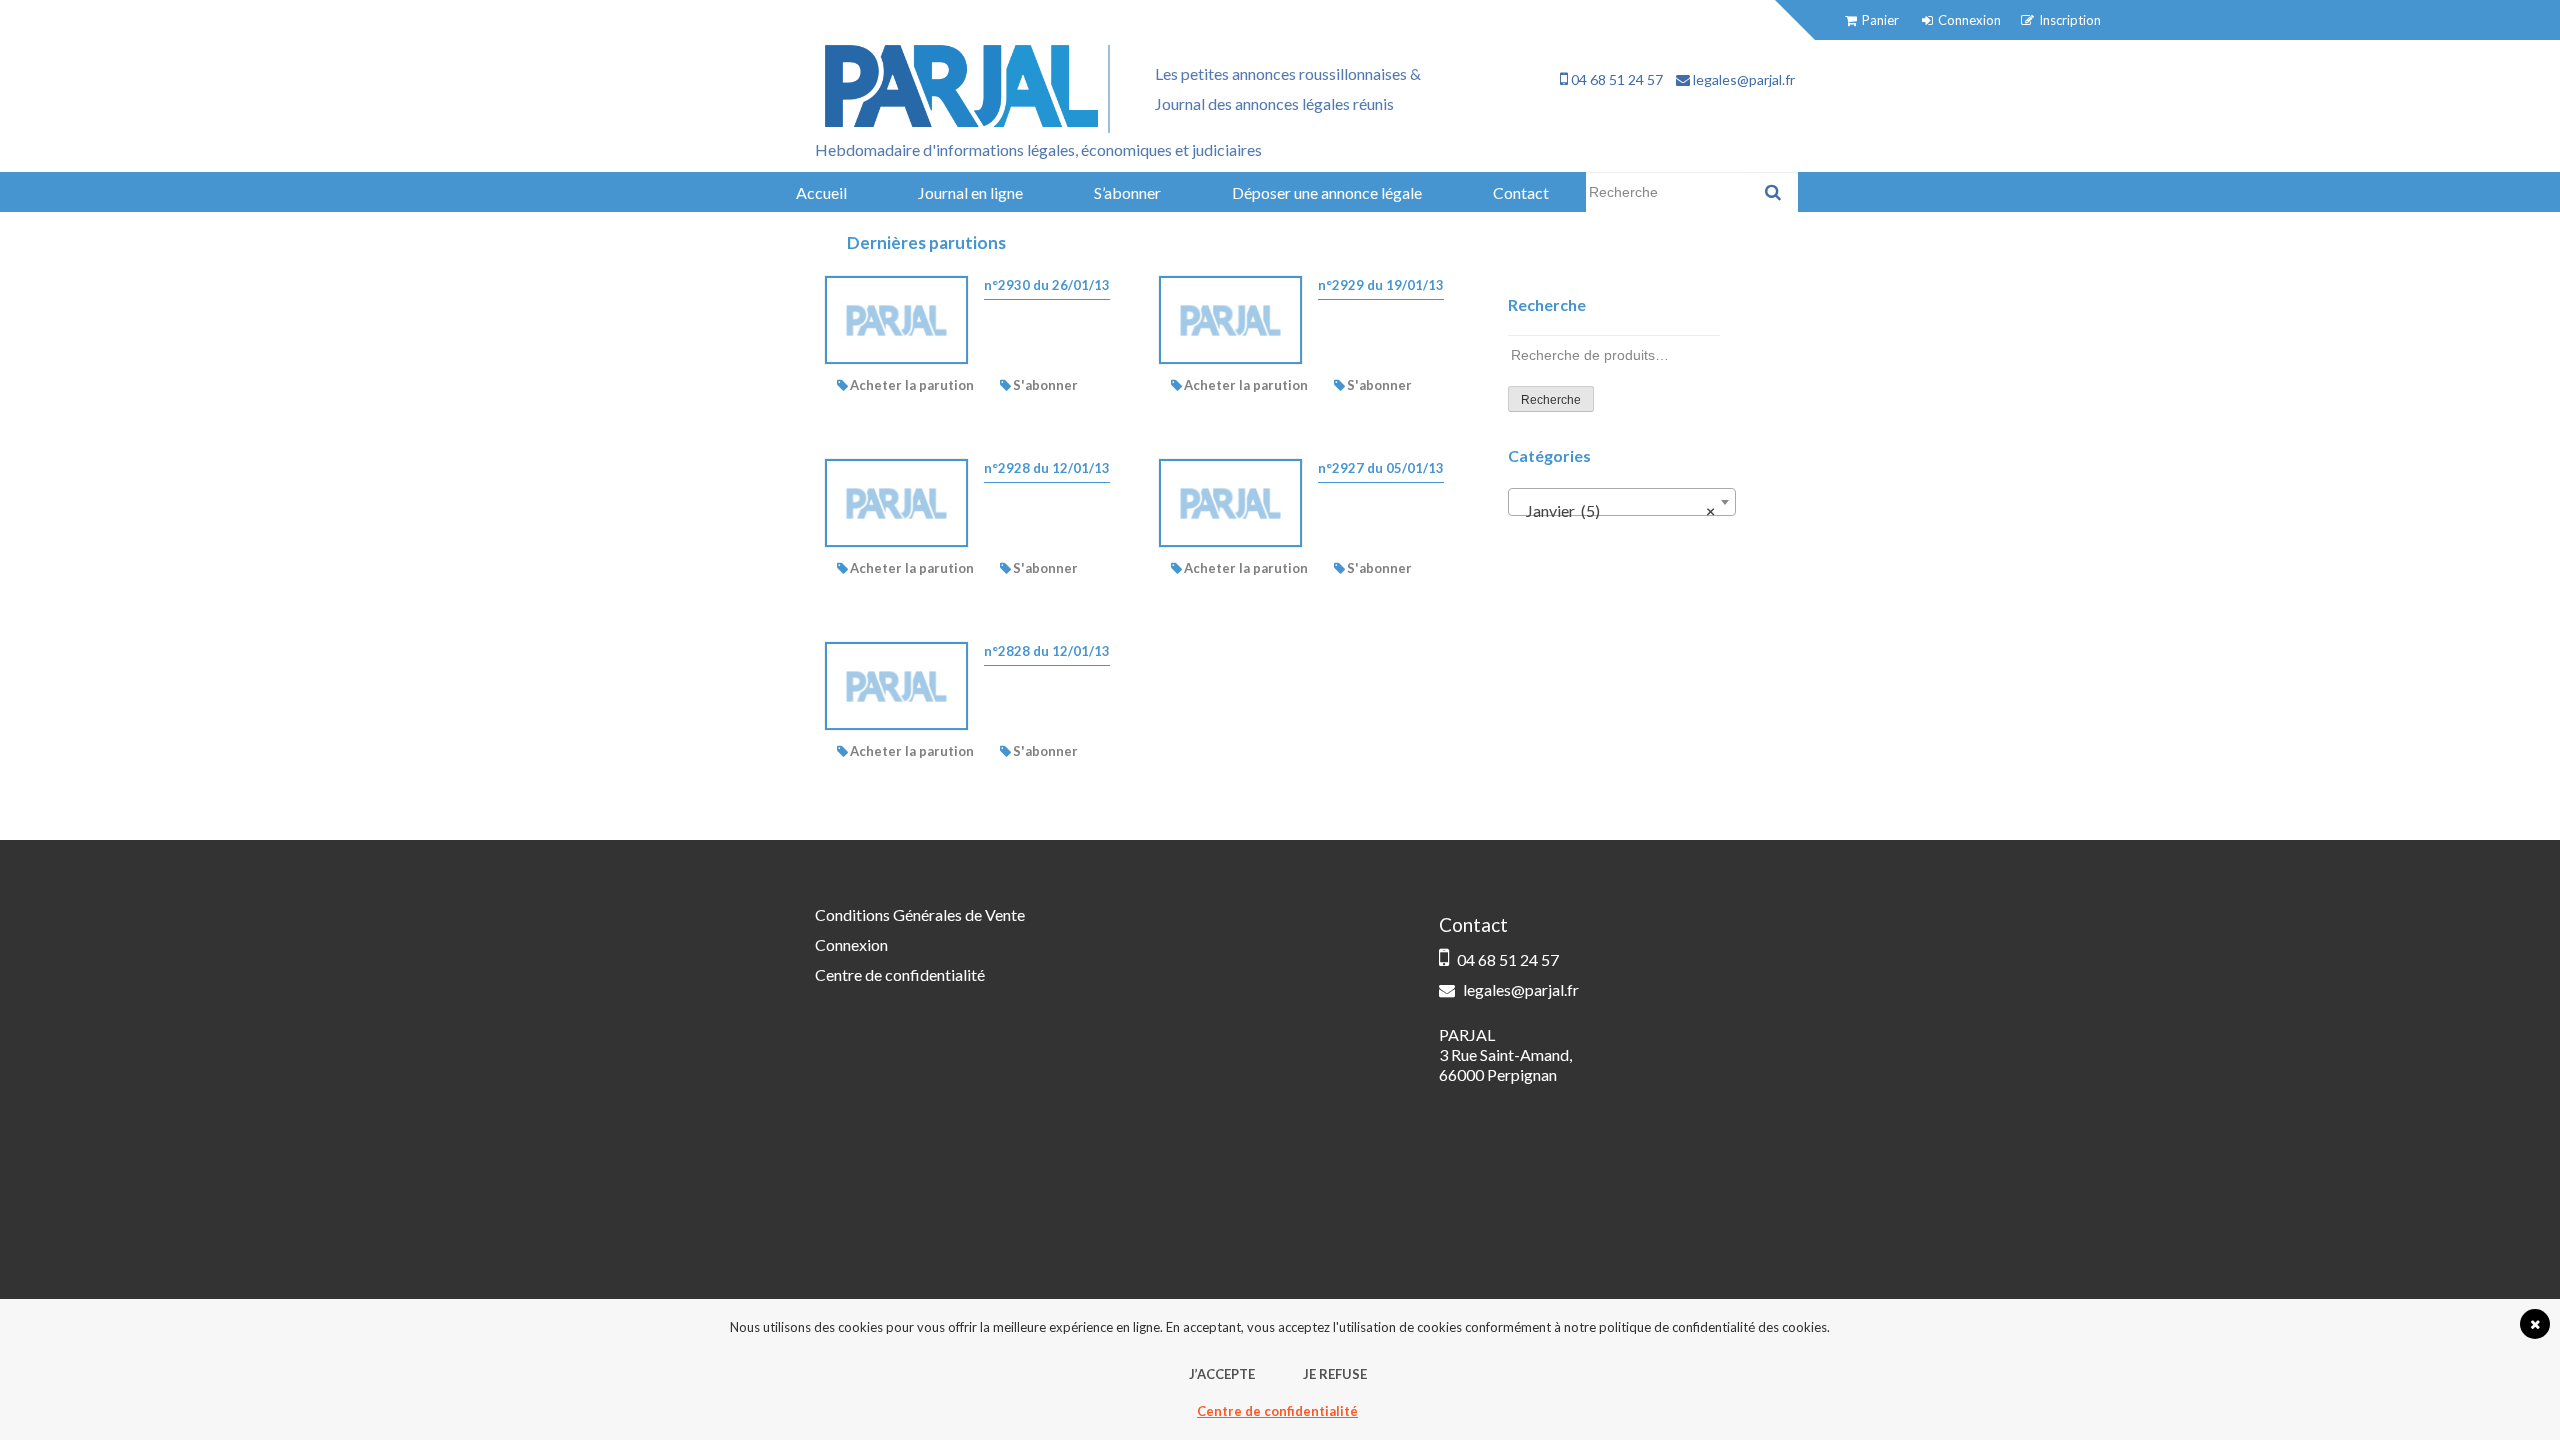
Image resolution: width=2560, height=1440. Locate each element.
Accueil (821, 192)
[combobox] (1622, 502)
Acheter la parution (912, 385)
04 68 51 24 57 (1615, 79)
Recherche (1551, 400)
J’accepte (1222, 1374)
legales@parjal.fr (1742, 79)
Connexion (851, 944)
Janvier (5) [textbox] (1616, 510)
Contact (1521, 192)
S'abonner (1045, 385)
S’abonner (1127, 192)
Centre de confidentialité (900, 974)
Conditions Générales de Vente (920, 914)
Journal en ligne (970, 192)
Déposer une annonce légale (1327, 192)
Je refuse (1335, 1374)
